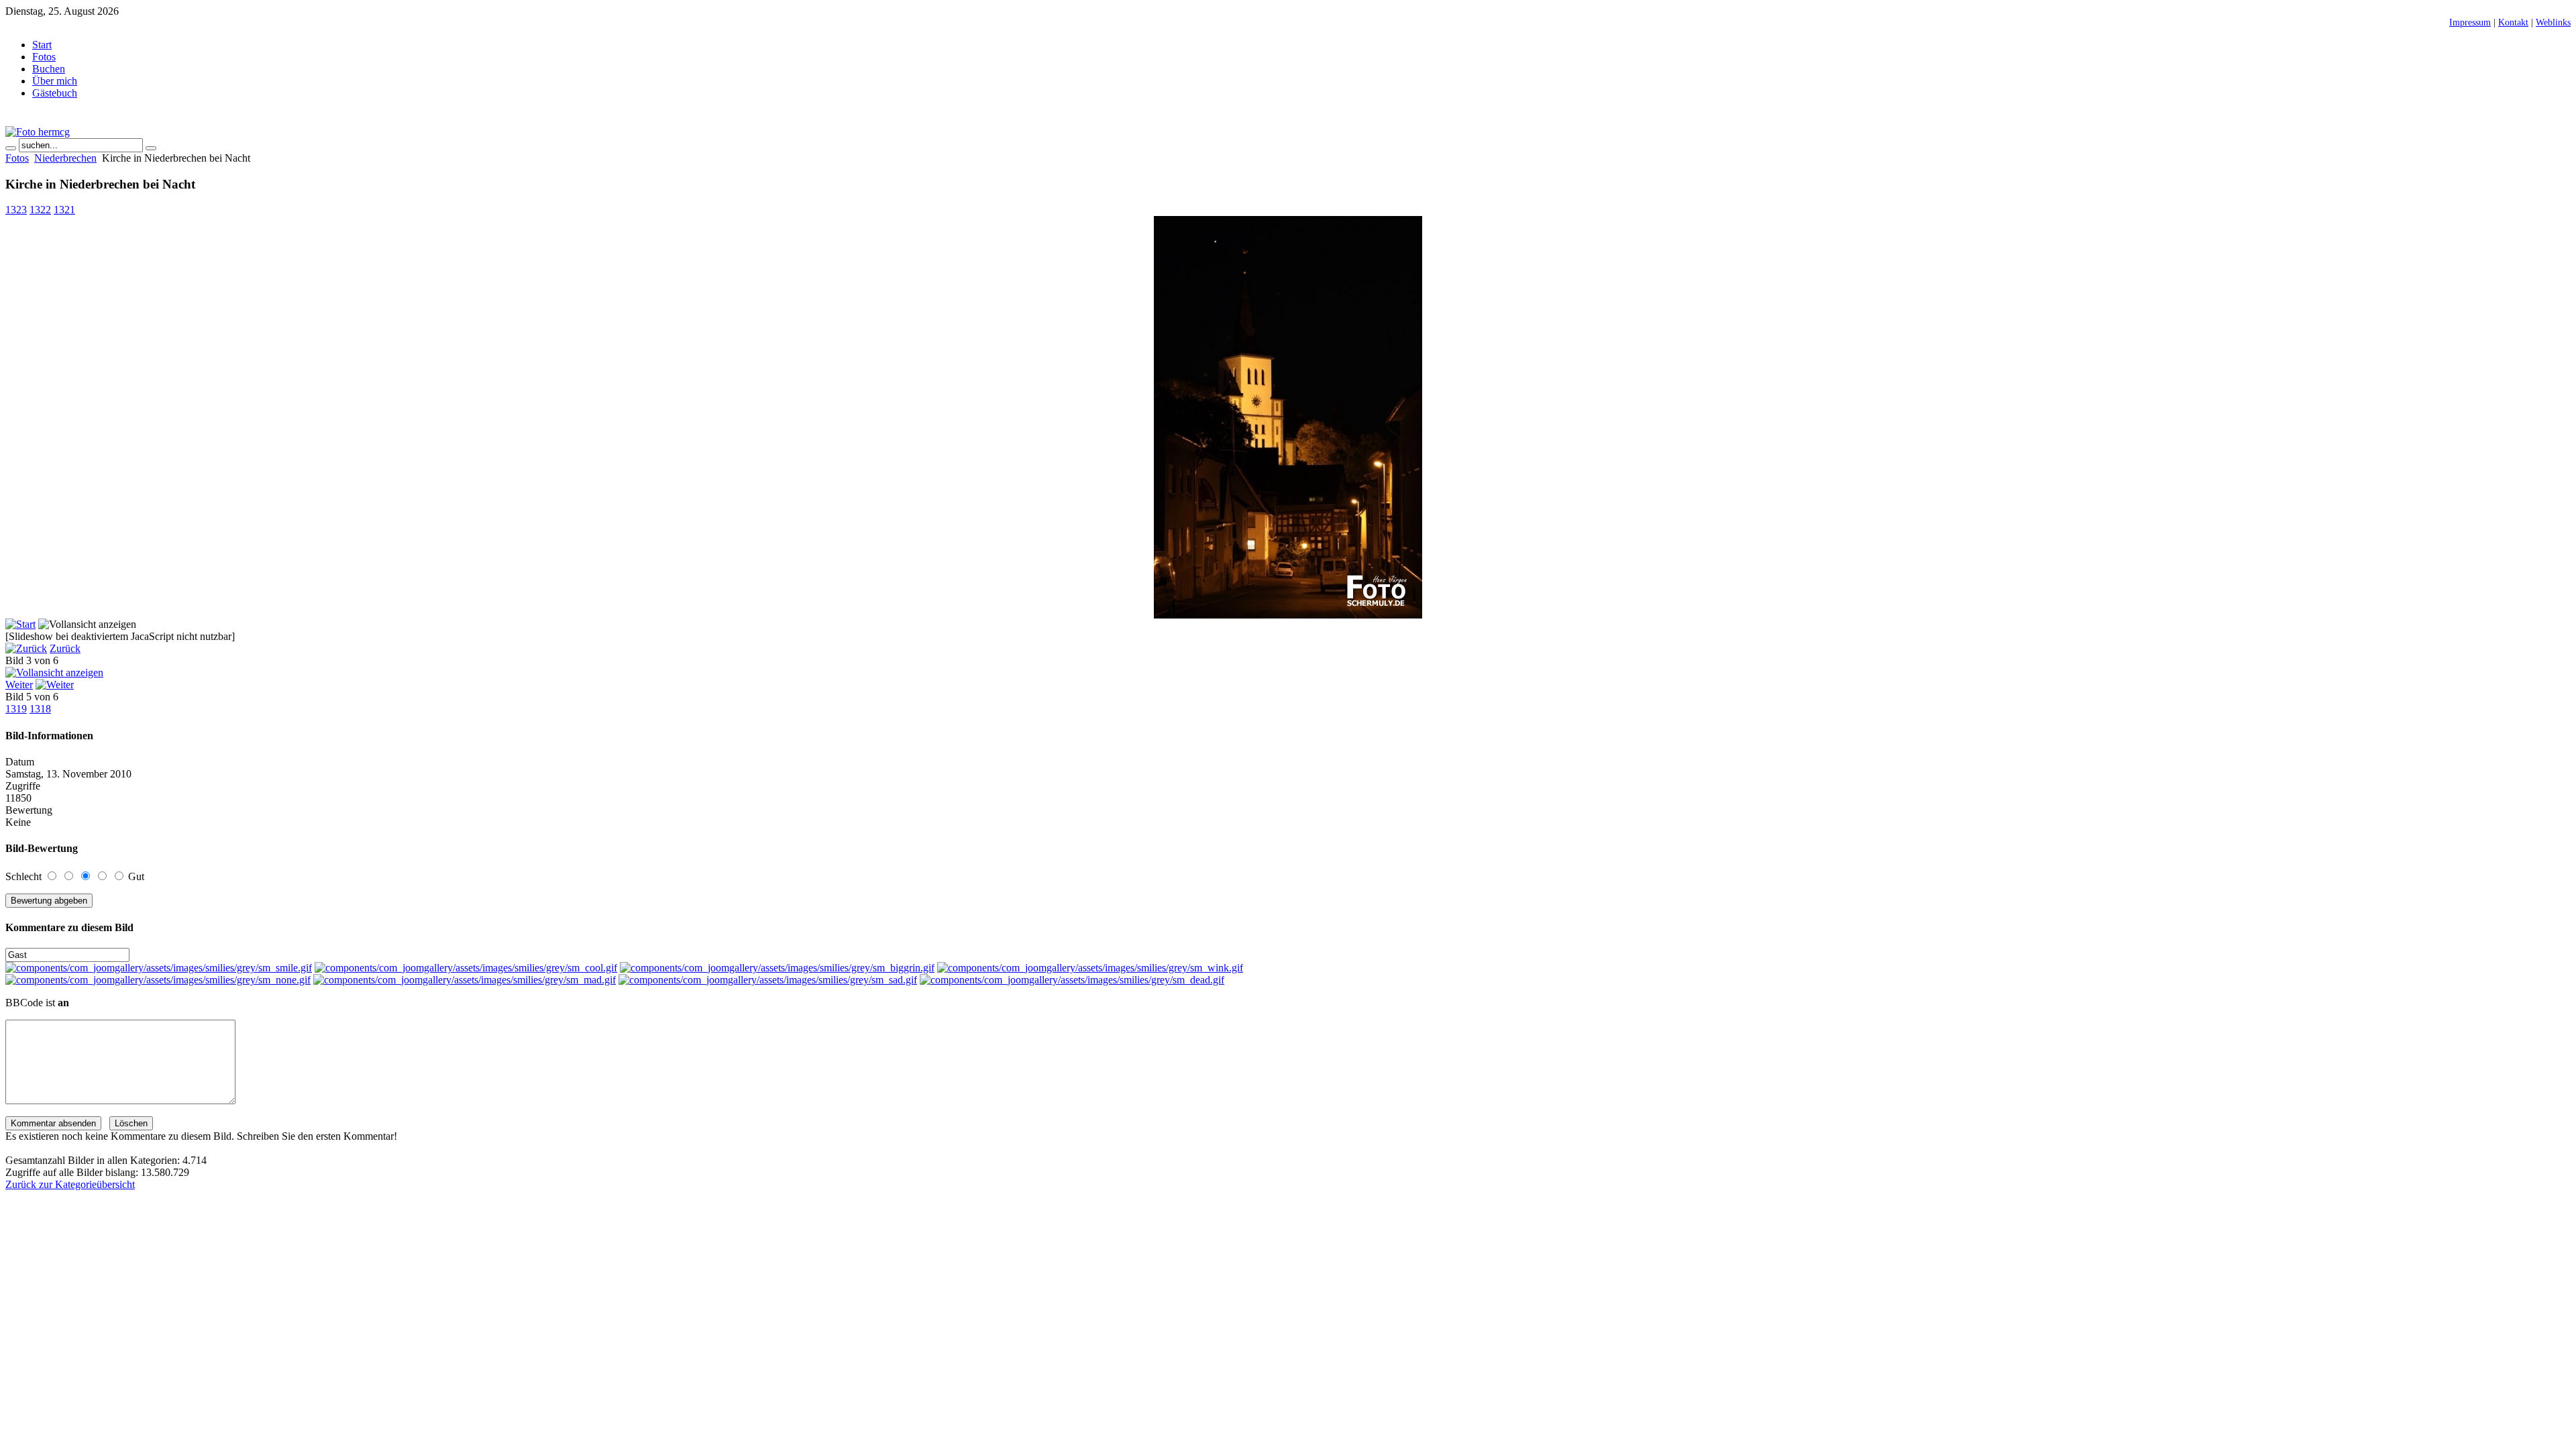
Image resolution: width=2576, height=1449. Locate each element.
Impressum (2470, 22)
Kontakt (2513, 22)
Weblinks (2553, 22)
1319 (16, 709)
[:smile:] (159, 968)
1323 (16, 210)
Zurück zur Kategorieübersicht (70, 1184)
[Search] (11, 148)
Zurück (65, 648)
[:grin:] (777, 968)
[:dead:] (1072, 980)
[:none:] (158, 980)
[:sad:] (768, 980)
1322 (40, 210)
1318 (40, 709)
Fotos (17, 158)
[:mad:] (465, 980)
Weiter (19, 685)
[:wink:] (1090, 968)
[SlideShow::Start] (20, 624)
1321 (64, 210)
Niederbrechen (65, 158)
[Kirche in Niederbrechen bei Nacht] (1288, 615)
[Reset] (151, 148)
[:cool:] (466, 968)
